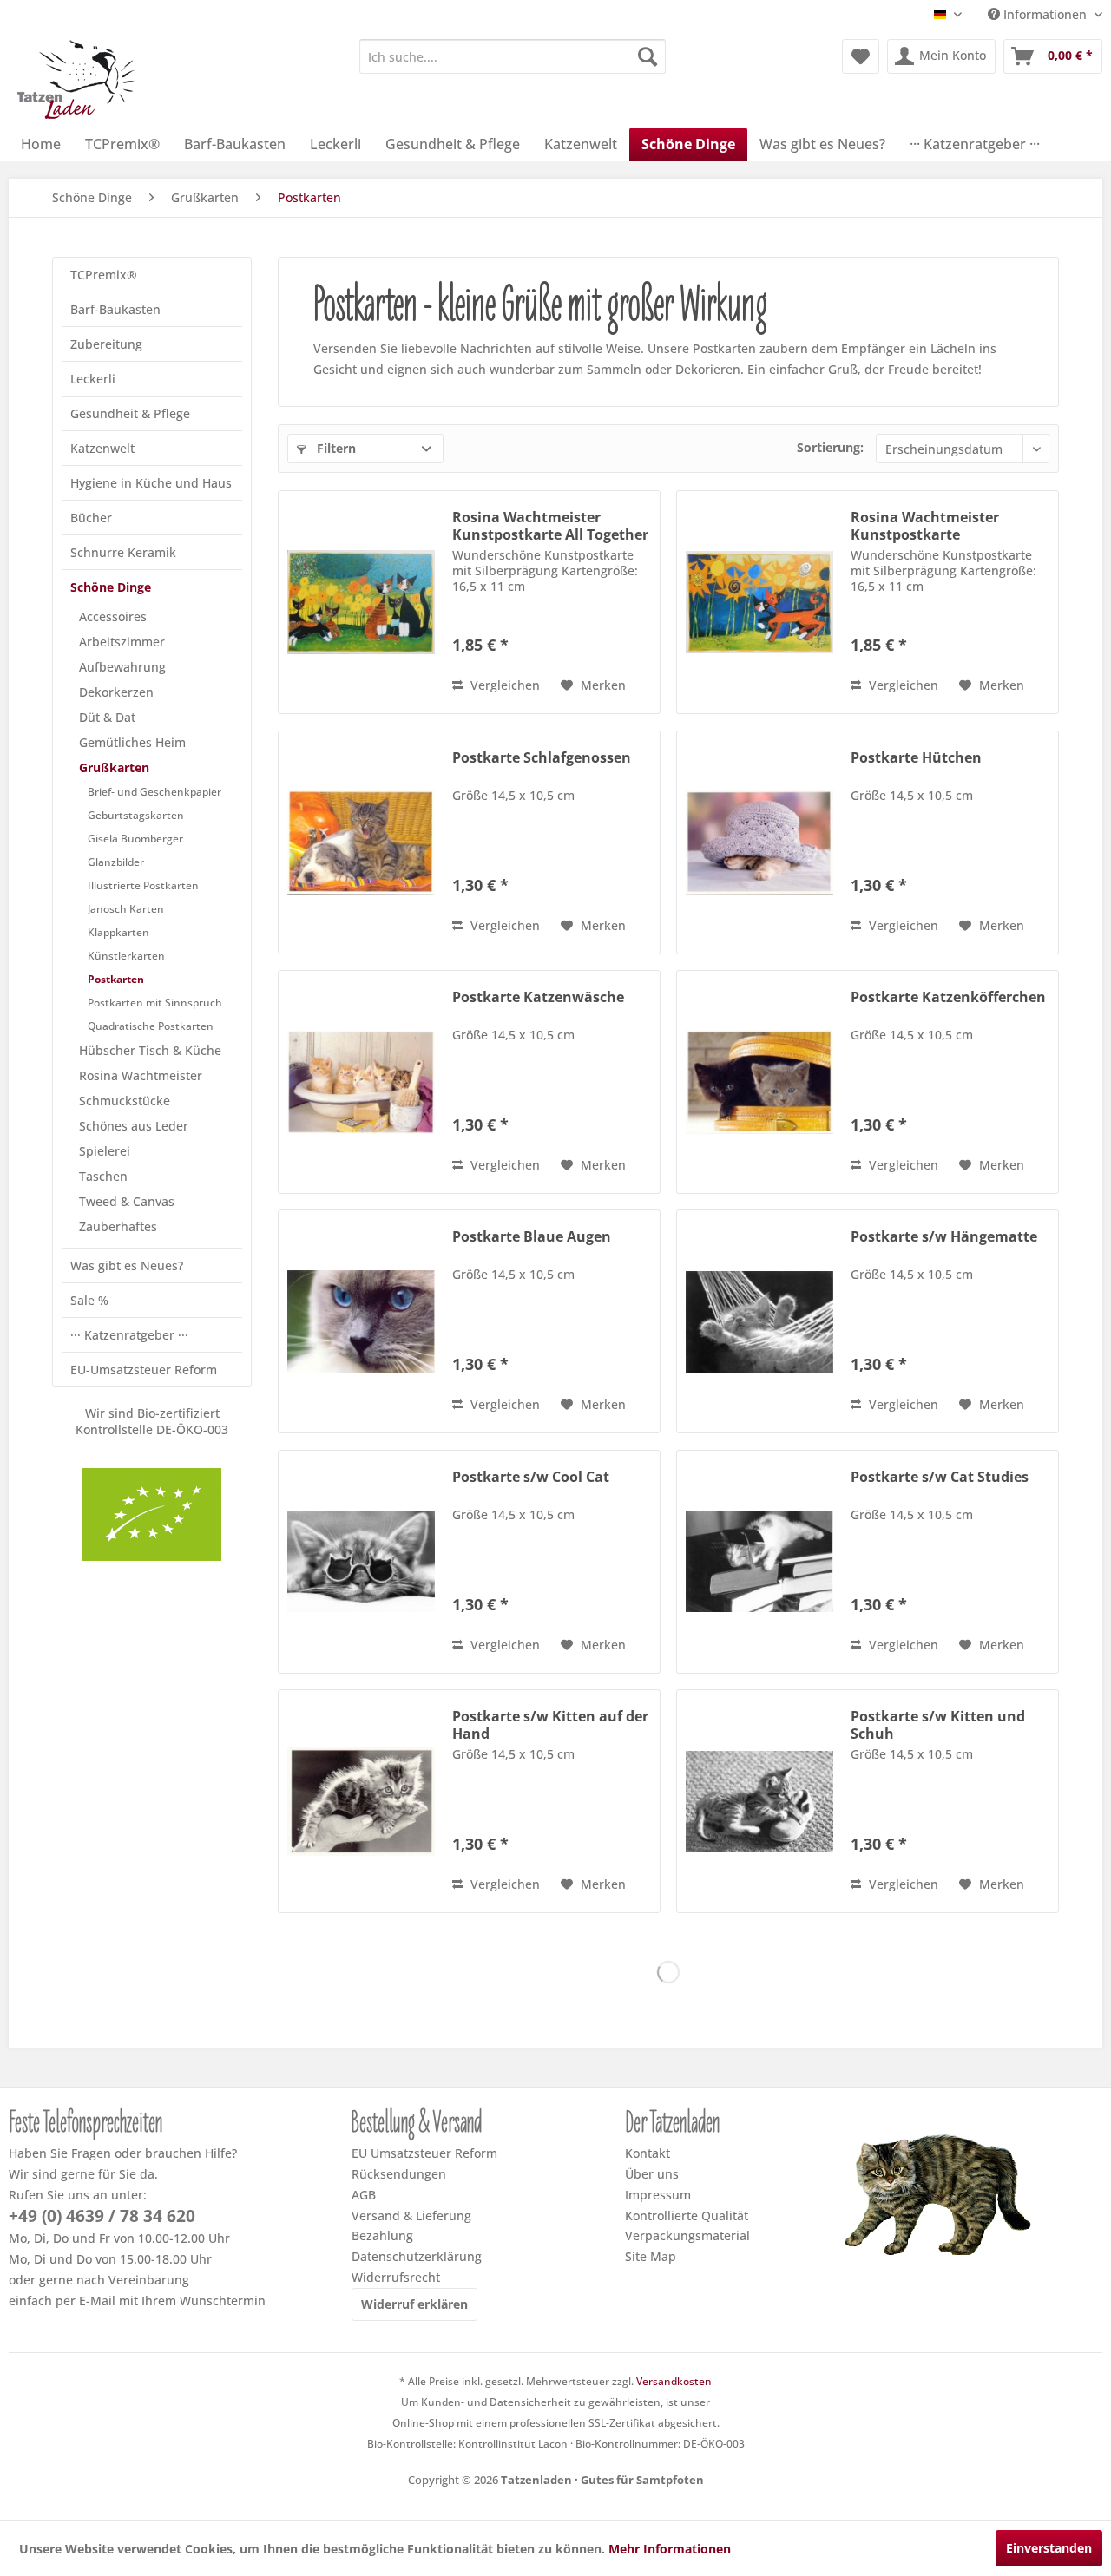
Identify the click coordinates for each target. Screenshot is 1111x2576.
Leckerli (93, 379)
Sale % (89, 1300)
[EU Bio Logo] (152, 1514)
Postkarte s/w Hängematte (944, 1237)
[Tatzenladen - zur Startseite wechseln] (78, 79)
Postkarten (116, 979)
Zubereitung (106, 344)
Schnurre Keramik (123, 552)
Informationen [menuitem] (1045, 14)
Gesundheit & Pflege (130, 413)
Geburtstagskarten (136, 815)
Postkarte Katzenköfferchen (948, 997)
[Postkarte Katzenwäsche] (361, 1082)
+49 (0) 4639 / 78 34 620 (102, 2216)
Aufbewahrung (122, 667)
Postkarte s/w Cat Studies (940, 1477)
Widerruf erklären (414, 2304)
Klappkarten (118, 932)
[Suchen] (648, 56)
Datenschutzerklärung (417, 2256)
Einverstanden (1049, 2548)
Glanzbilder (116, 862)
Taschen (103, 1176)
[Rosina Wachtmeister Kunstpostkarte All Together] (361, 602)
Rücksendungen (399, 2174)
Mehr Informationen (670, 2549)
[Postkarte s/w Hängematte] (759, 1321)
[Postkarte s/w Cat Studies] (759, 1562)
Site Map (651, 2256)
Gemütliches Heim (132, 742)
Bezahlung (382, 2235)
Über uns (652, 2174)
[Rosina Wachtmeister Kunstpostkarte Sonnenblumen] (759, 602)
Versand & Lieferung (411, 2215)
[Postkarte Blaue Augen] (361, 1321)
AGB (364, 2195)
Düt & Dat (107, 717)
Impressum (658, 2195)
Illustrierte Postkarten (143, 885)
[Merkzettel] (861, 56)
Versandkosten (674, 2381)
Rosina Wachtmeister (141, 1075)
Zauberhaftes (118, 1226)
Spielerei (105, 1151)
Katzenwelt (102, 448)
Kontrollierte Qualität (687, 2215)
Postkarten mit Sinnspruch (155, 1003)
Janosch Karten (126, 909)
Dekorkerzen (116, 692)
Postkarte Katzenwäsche (538, 997)
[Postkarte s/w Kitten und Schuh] (759, 1801)
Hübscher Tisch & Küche (150, 1050)
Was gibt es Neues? (127, 1265)
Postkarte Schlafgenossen (542, 758)
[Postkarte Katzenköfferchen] (759, 1082)
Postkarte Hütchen (916, 758)
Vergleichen (503, 685)
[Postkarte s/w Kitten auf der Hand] (361, 1801)
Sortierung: (830, 447)
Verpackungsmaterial (687, 2235)
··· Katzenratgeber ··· (129, 1335)
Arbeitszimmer (122, 642)
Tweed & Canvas (127, 1201)
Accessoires (113, 616)
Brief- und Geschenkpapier (154, 792)
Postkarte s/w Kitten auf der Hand (550, 1725)
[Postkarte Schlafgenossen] (361, 842)
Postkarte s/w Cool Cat (531, 1477)
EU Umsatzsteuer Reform (424, 2153)
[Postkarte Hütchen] (759, 842)
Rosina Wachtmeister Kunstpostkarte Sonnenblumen (925, 526)
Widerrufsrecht (396, 2277)
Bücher (91, 518)
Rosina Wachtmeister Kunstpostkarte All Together (550, 526)
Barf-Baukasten (115, 309)
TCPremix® (104, 275)
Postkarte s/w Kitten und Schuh (938, 1725)
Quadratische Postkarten (151, 1026)
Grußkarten (114, 767)
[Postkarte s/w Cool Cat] (361, 1562)
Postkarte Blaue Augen (532, 1237)
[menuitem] (513, 56)
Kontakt (648, 2153)
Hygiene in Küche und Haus (151, 483)
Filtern (335, 448)
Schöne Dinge (111, 587)
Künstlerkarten (126, 956)
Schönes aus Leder (134, 1126)
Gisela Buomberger (135, 839)
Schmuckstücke (125, 1101)
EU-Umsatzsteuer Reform (144, 1370)
